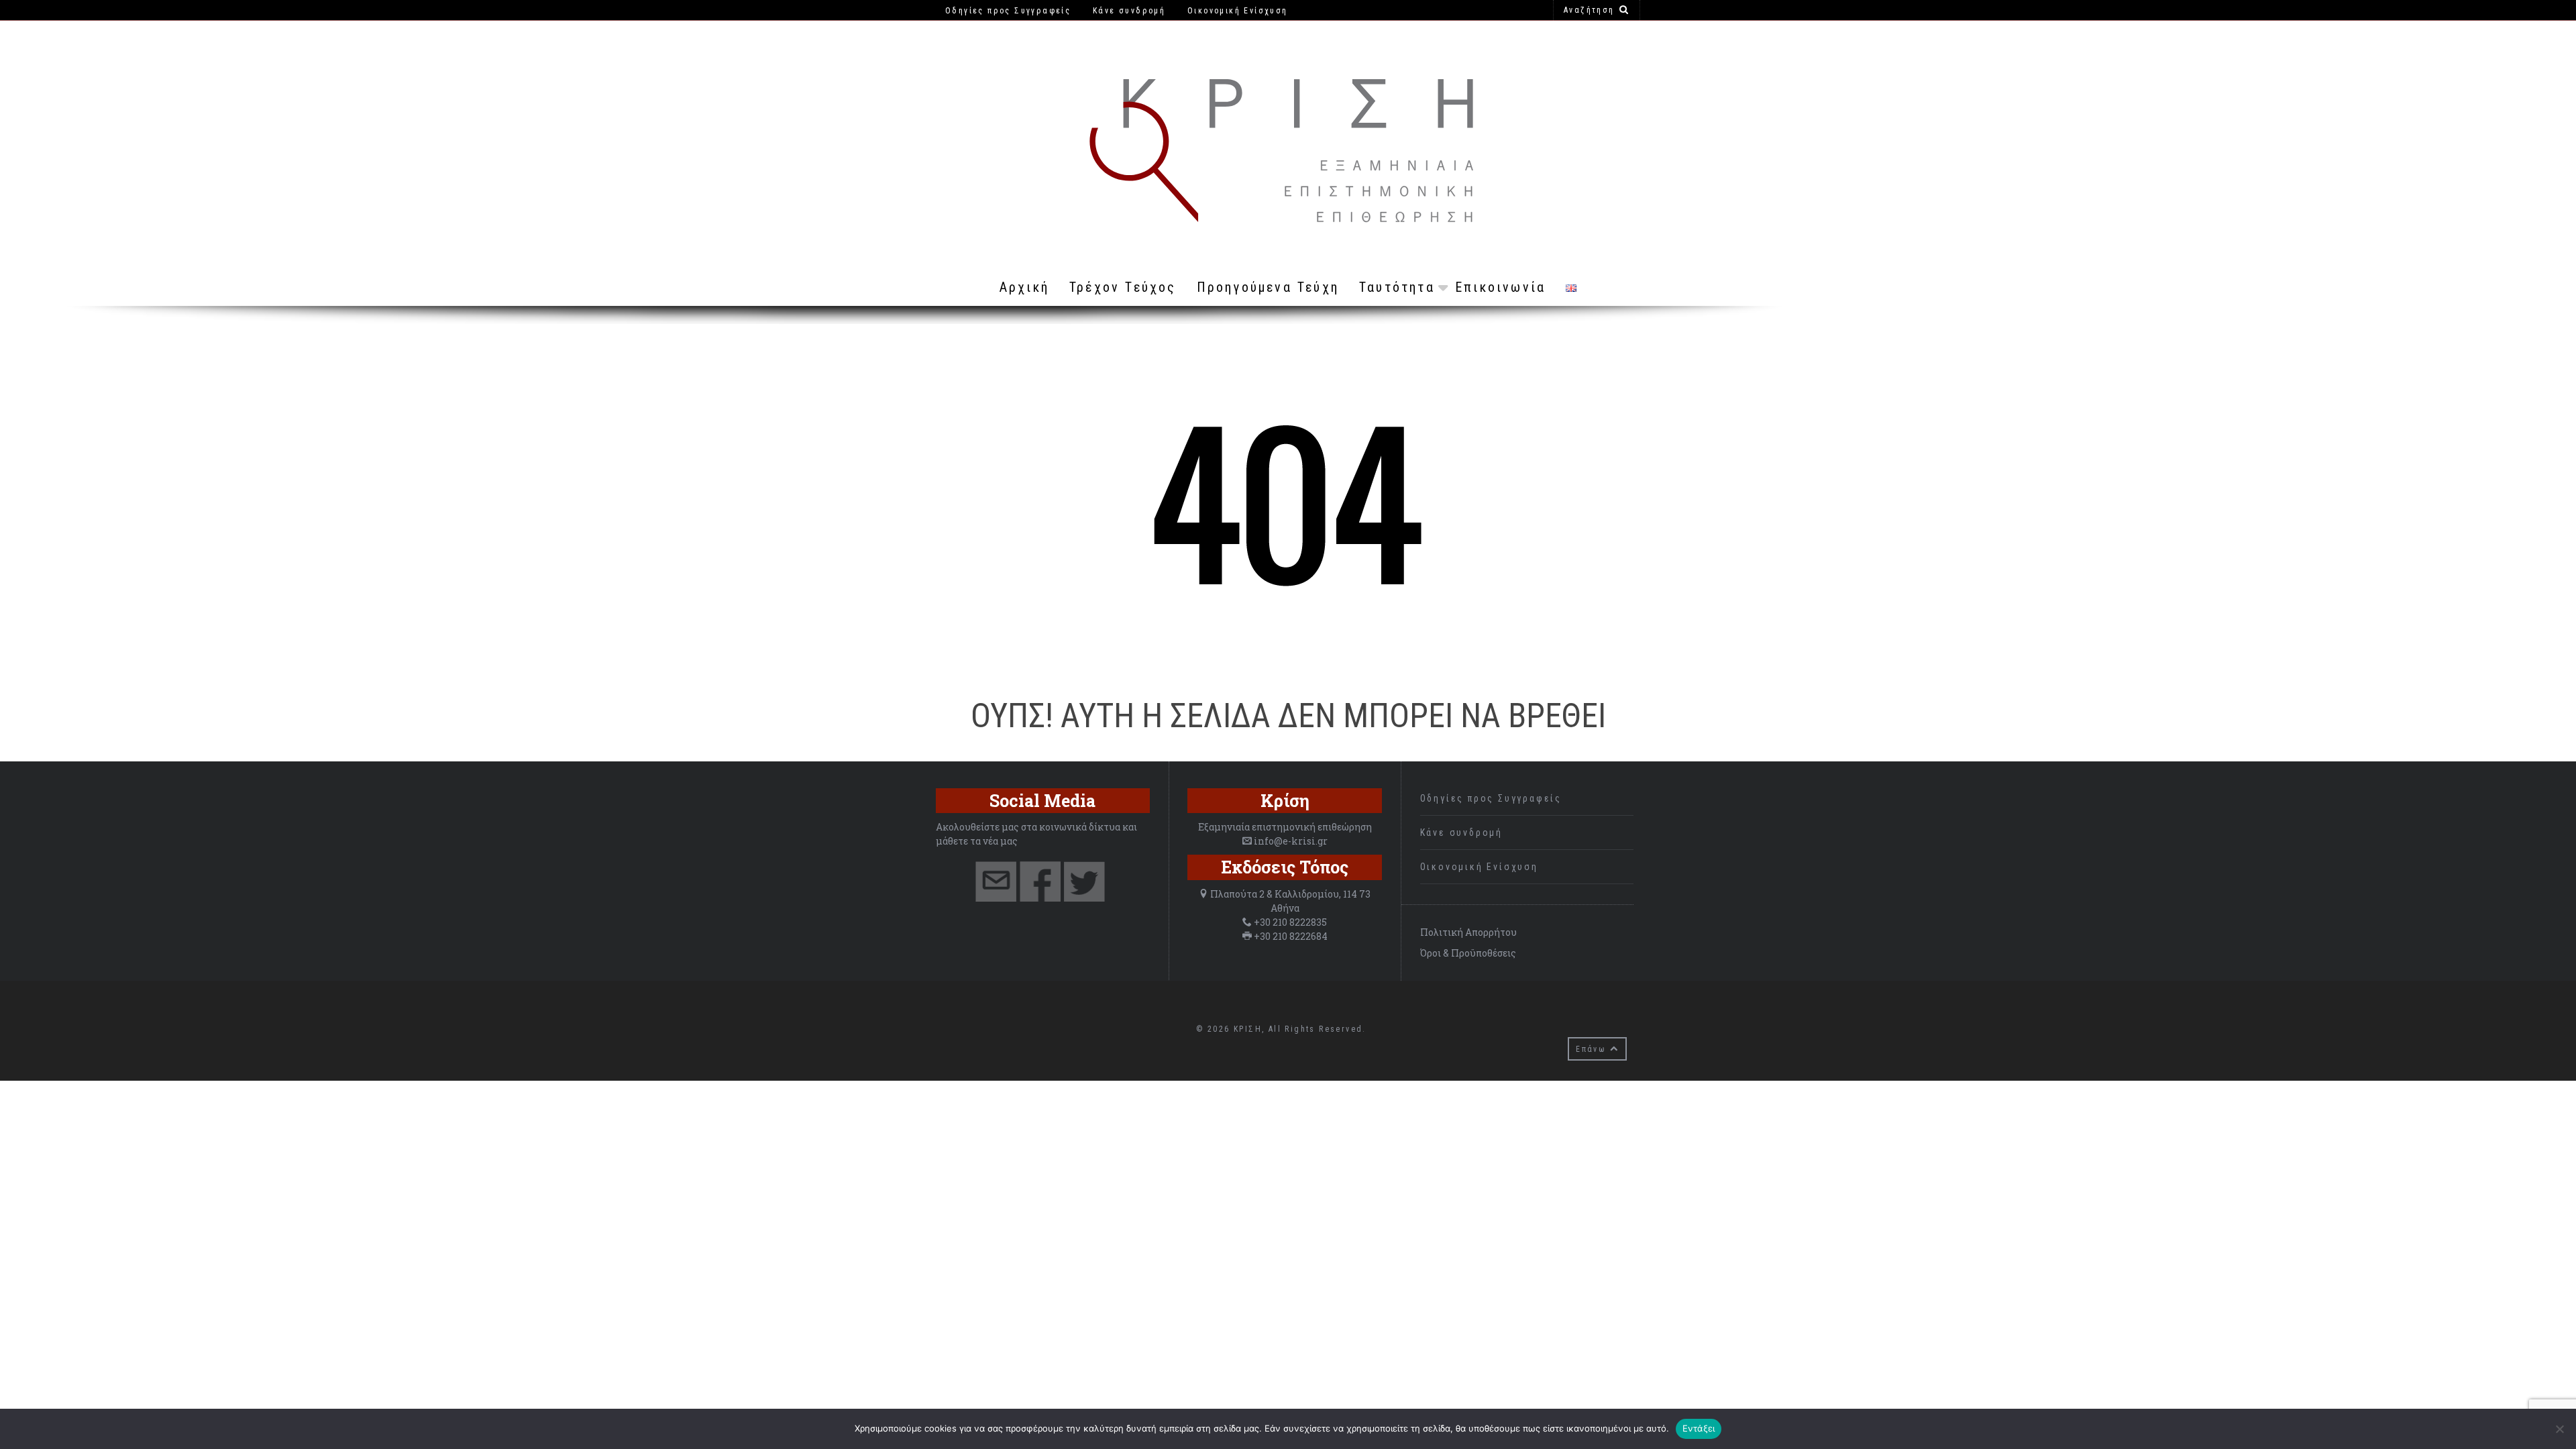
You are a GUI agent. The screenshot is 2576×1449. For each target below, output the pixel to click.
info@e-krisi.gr (1291, 841)
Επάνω (1593, 1049)
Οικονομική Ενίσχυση (1479, 867)
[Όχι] (2559, 1429)
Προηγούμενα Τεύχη (1268, 287)
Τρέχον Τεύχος (1123, 287)
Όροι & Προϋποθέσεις (1468, 953)
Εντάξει (1699, 1428)
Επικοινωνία (1500, 287)
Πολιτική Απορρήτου (1468, 932)
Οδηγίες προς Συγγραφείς (1491, 798)
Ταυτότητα (1397, 287)
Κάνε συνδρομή (1461, 833)
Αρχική (1024, 287)
